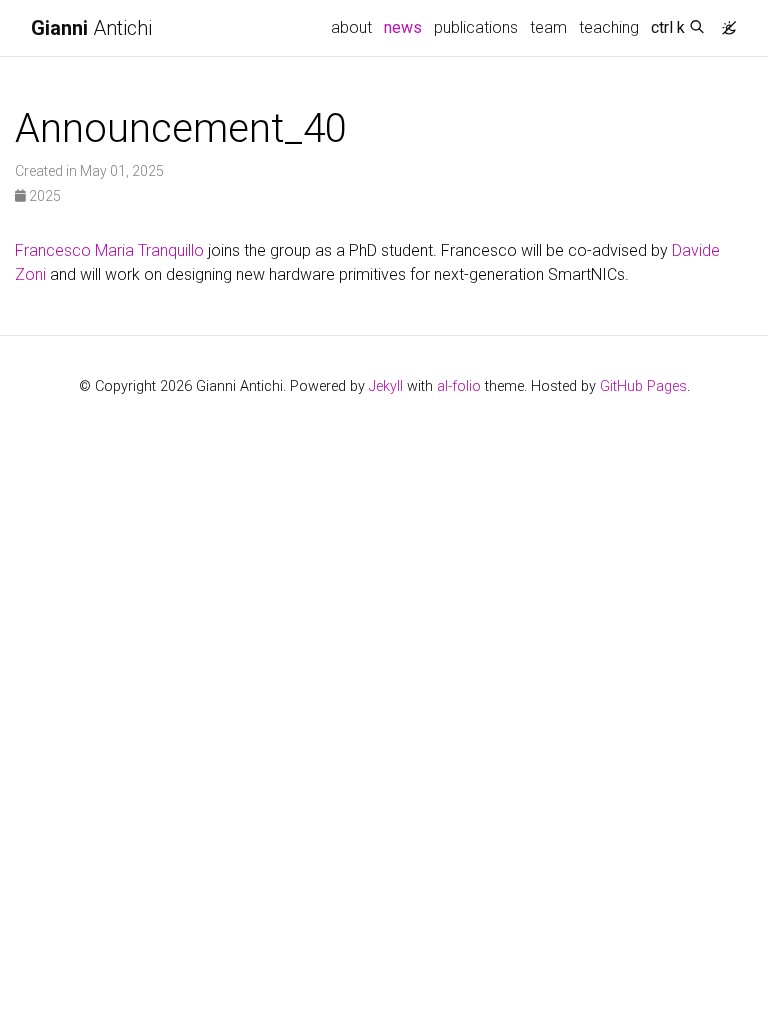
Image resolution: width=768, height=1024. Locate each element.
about (351, 27)
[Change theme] (724, 22)
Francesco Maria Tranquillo (109, 250)
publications (476, 27)
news (406, 27)
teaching (609, 27)
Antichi (91, 28)
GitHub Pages (643, 386)
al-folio (459, 386)
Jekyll (386, 386)
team (548, 27)
